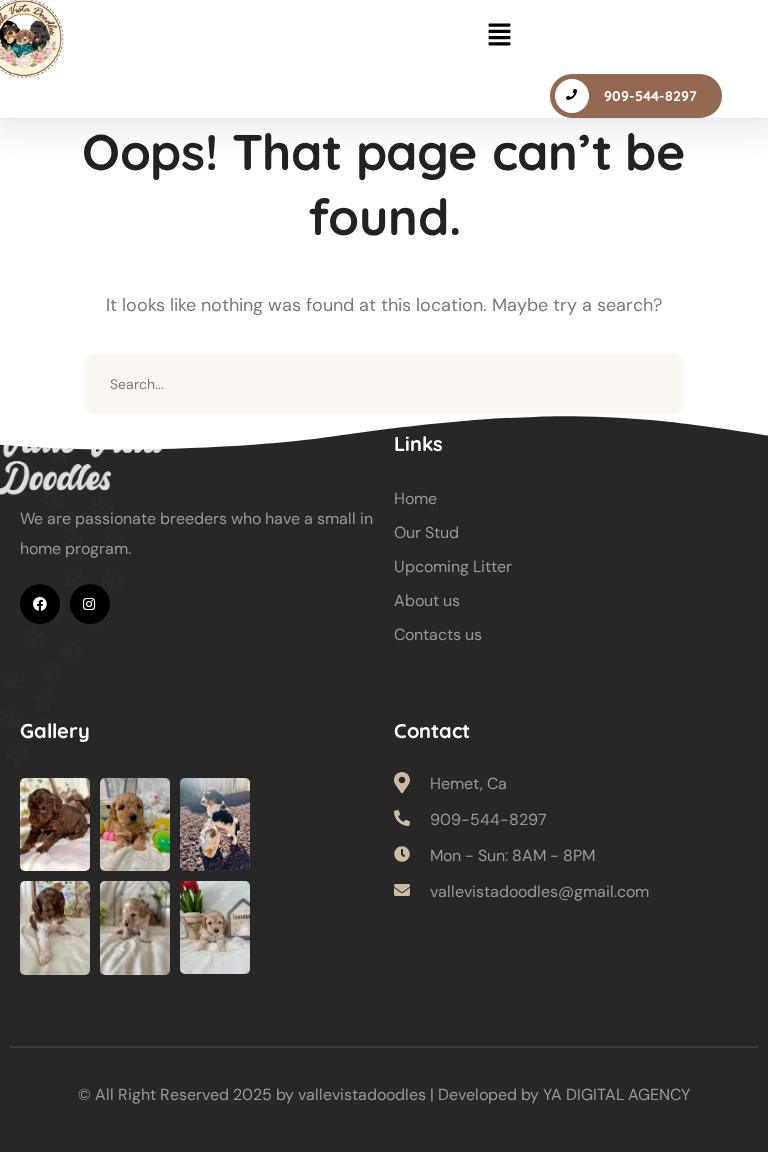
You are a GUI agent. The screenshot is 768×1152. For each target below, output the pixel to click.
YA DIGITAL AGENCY (616, 1094)
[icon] (40, 604)
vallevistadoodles (362, 1094)
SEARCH (654, 384)
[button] (499, 37)
